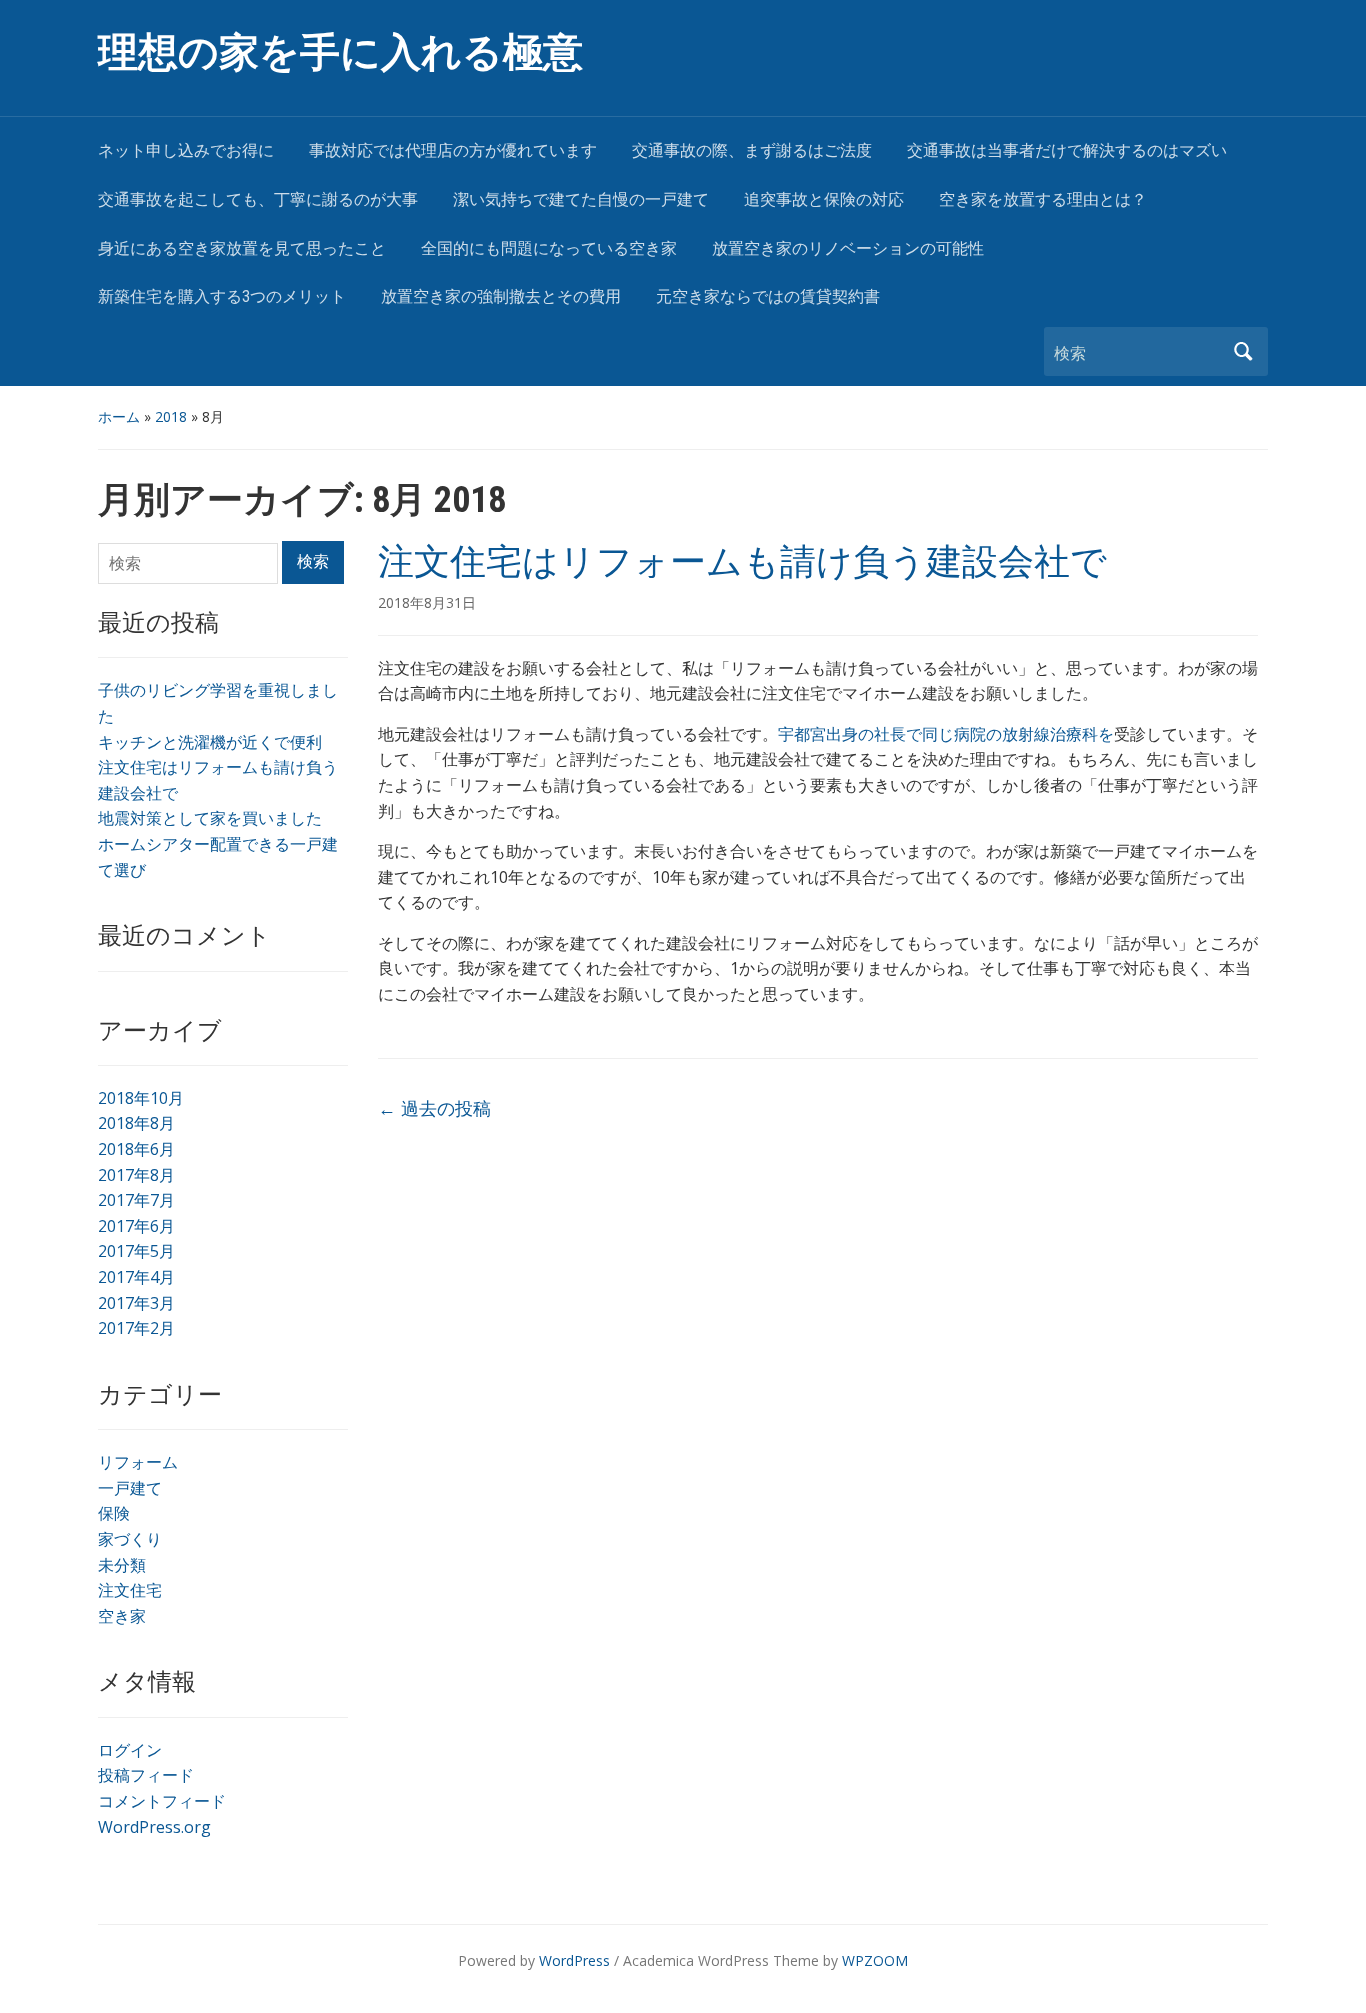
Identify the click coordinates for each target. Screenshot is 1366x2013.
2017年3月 (136, 1303)
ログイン (130, 1750)
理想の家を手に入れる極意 (340, 52)
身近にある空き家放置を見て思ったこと (242, 248)
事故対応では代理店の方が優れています (453, 150)
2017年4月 (136, 1277)
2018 (171, 416)
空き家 (122, 1616)
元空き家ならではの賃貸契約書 (768, 296)
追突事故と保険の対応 (824, 199)
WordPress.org (154, 1827)
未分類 (122, 1565)
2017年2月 (136, 1328)
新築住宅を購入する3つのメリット (222, 296)
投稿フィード (146, 1775)
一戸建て (130, 1488)
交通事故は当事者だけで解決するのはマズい (1067, 150)
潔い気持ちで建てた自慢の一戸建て (581, 199)
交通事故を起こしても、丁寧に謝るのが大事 (258, 199)
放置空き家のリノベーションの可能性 (848, 248)
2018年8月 (136, 1123)
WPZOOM (875, 1960)
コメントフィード (162, 1801)
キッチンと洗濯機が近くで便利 (210, 742)
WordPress (574, 1960)
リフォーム (138, 1462)
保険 (114, 1513)
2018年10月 (141, 1098)
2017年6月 (136, 1226)
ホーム (119, 416)
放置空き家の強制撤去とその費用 (501, 296)
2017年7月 (136, 1200)
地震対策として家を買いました (210, 818)
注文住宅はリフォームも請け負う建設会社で (742, 562)
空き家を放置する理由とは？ (1043, 199)
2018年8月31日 (427, 602)
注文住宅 (130, 1590)
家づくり (130, 1539)
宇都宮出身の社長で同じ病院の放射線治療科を (946, 734)
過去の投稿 (434, 1108)
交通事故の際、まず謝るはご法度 (752, 150)
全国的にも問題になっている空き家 (549, 248)
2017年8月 (136, 1175)
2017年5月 (136, 1251)
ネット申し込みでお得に (186, 150)
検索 (1243, 351)
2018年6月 (136, 1149)
